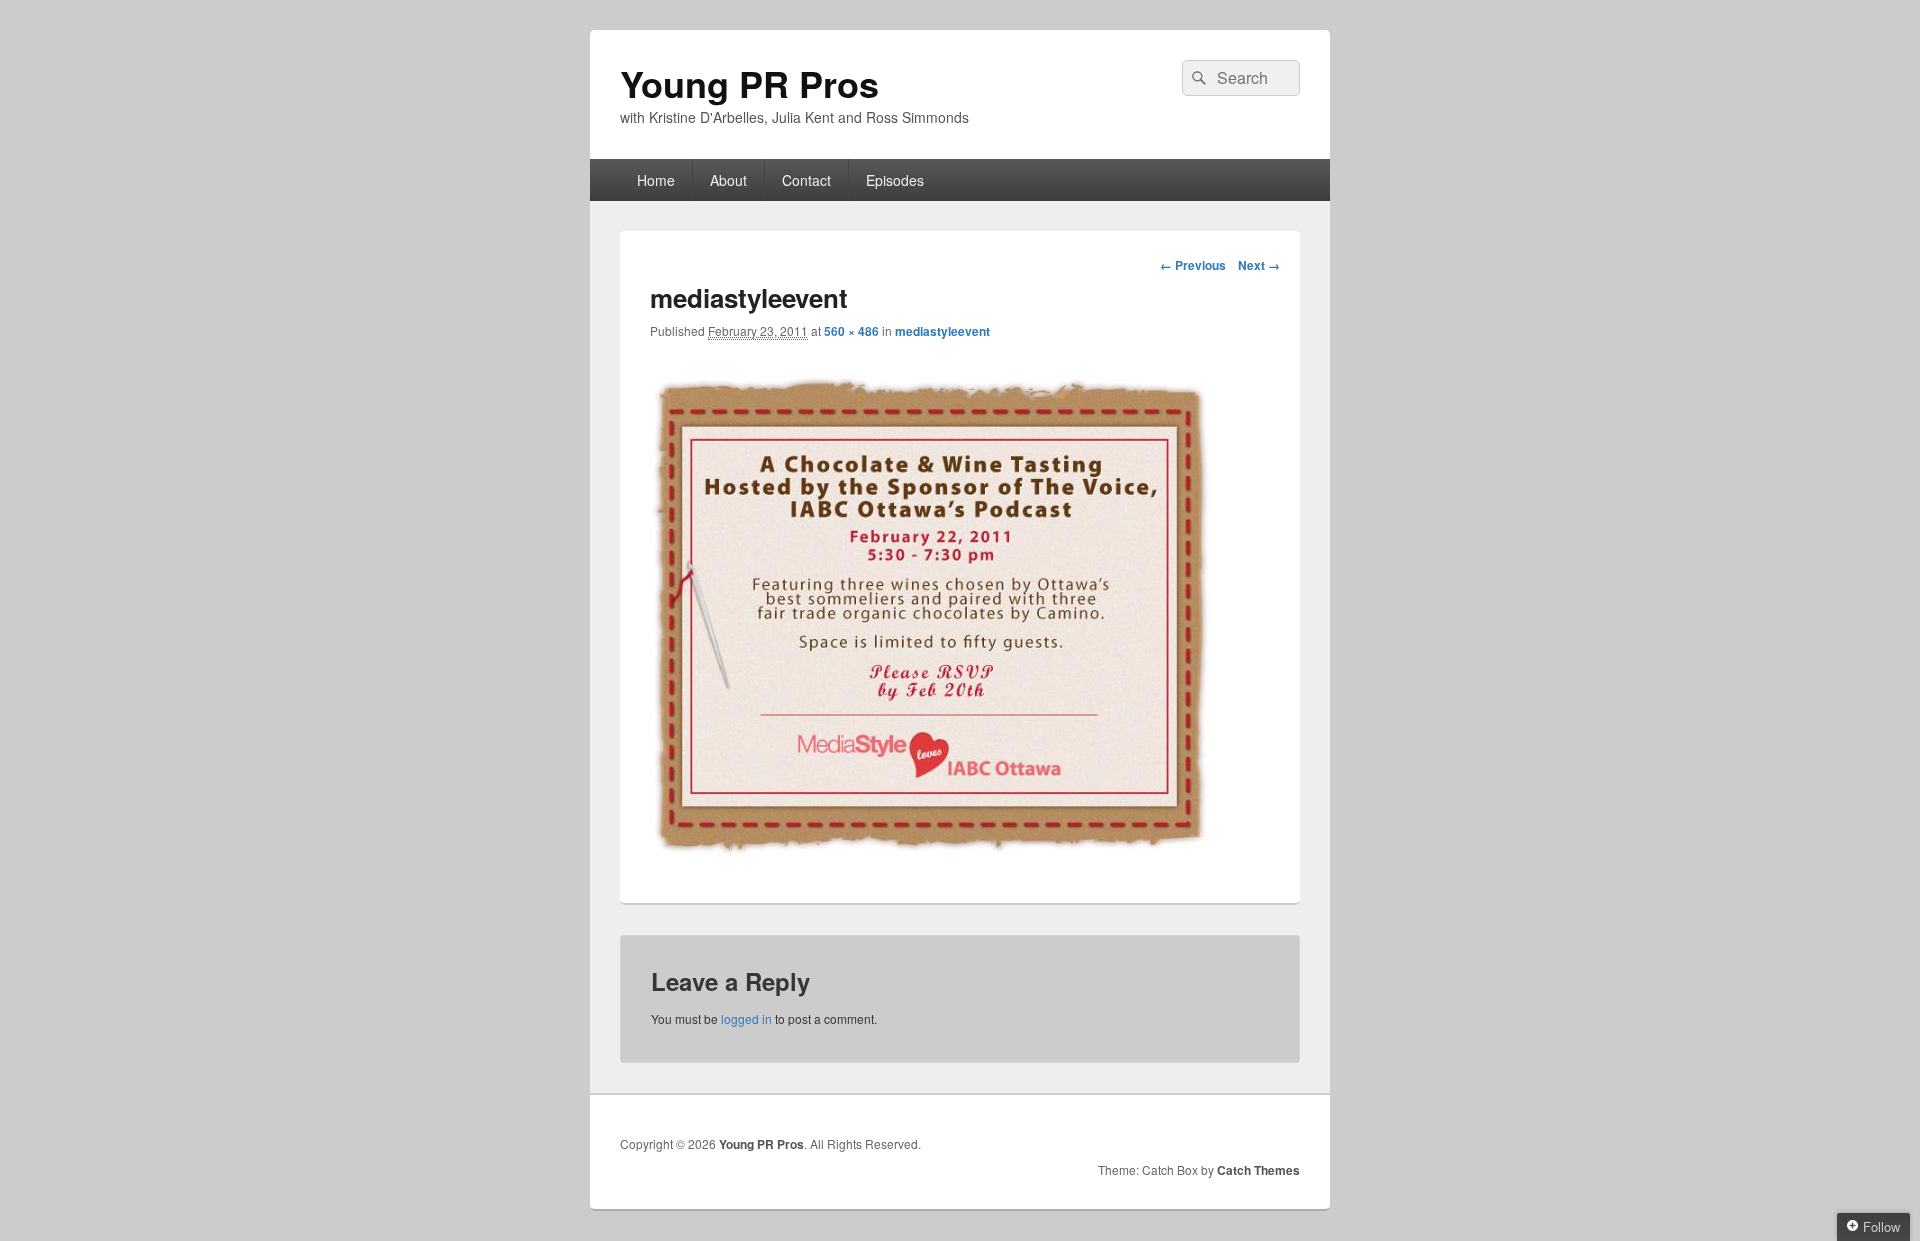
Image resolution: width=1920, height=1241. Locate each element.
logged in (746, 1018)
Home (656, 180)
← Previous (1193, 265)
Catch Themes (1258, 1170)
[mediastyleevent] (930, 849)
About (728, 180)
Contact (806, 180)
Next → (1259, 265)
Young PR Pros (749, 83)
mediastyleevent (942, 331)
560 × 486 (851, 331)
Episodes (895, 180)
